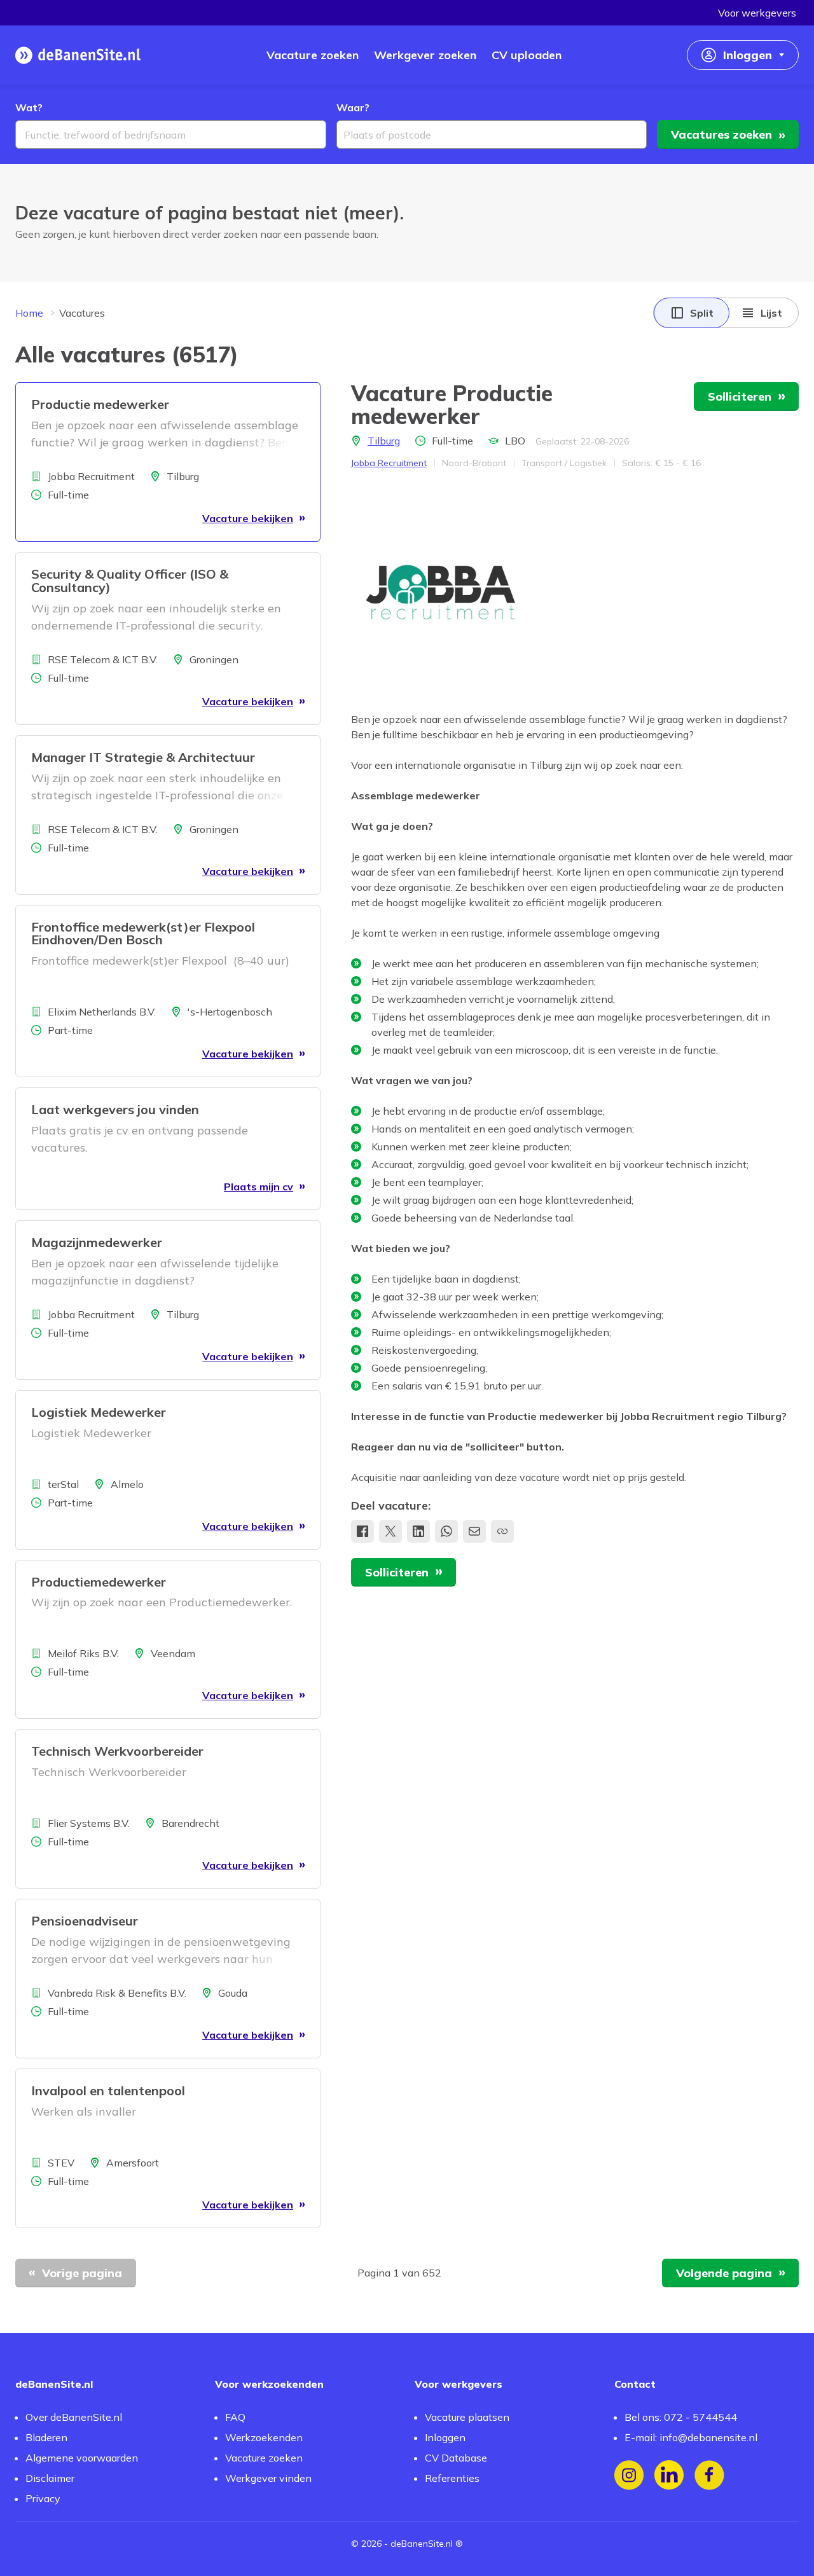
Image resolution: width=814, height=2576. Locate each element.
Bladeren (46, 2437)
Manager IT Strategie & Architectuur (143, 757)
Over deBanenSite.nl (74, 2417)
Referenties (452, 2478)
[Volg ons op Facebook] (709, 2475)
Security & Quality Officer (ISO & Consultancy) (130, 581)
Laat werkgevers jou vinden (115, 1109)
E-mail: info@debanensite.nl (691, 2437)
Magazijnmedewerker (97, 1242)
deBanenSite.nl (422, 2544)
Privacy (43, 2498)
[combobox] (171, 134)
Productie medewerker (100, 404)
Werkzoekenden (264, 2437)
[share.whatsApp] (446, 1531)
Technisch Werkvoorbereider (117, 1751)
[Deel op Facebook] (362, 1531)
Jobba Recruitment (389, 463)
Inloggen (445, 2437)
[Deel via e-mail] (474, 1531)
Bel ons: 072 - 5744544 (681, 2417)
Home (29, 313)
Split (702, 313)
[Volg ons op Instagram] (629, 2475)
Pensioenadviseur (85, 1921)
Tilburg (384, 441)
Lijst (771, 313)
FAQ (235, 2417)
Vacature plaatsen (467, 2417)
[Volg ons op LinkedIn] (669, 2475)
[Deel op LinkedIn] (418, 1531)
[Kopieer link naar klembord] (502, 1531)
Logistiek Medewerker (99, 1412)
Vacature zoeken (264, 2458)
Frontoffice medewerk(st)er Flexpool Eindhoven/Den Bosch (143, 933)
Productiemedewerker (99, 1582)
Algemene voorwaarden (82, 2458)
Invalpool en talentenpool (108, 2090)
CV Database (456, 2458)
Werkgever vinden (268, 2478)
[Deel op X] (390, 1531)
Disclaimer (50, 2478)
